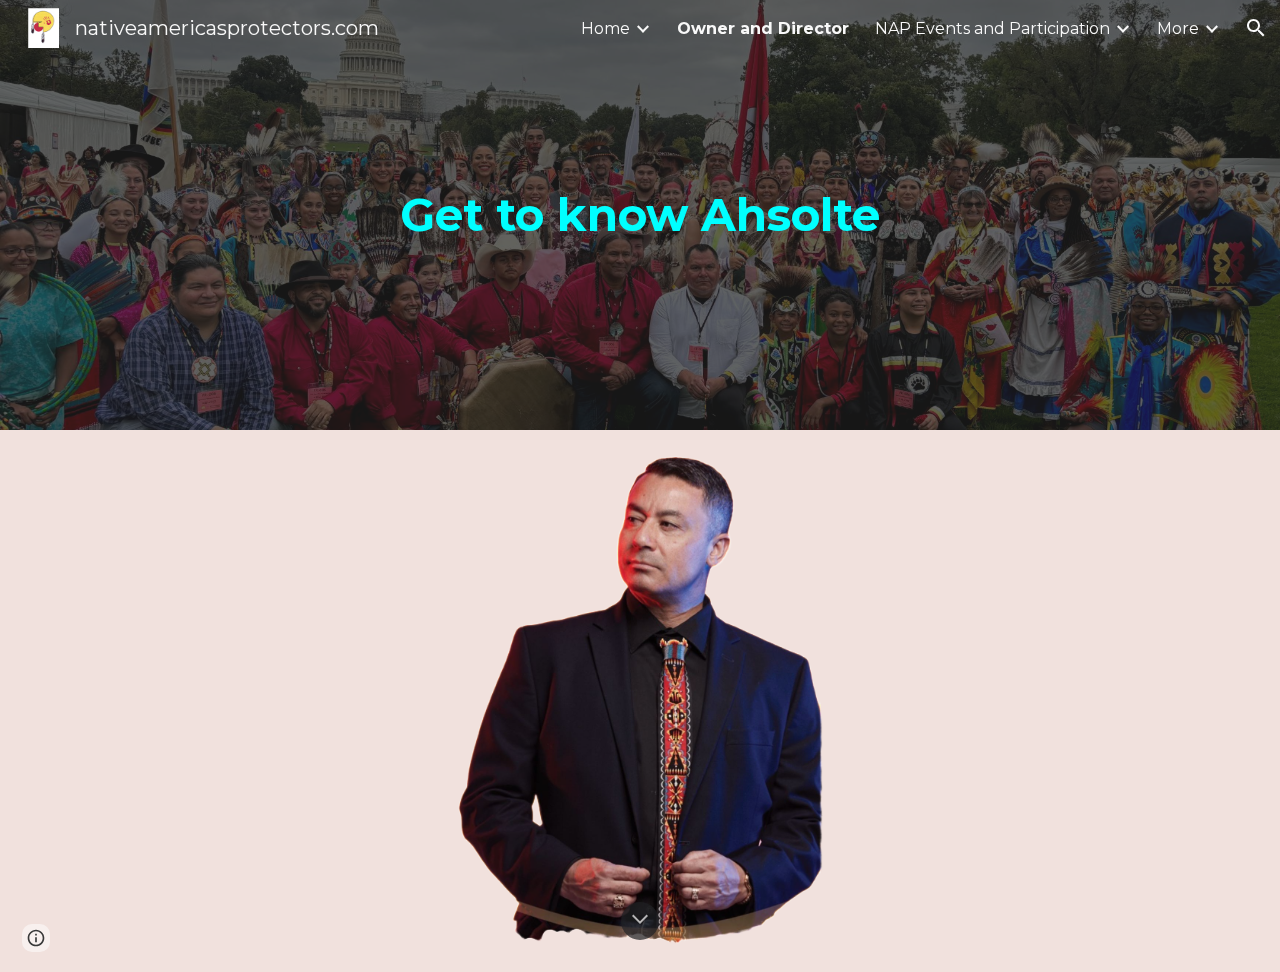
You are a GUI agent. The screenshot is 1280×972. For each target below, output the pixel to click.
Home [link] (605, 28)
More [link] (1178, 28)
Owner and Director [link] (763, 28)
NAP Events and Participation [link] (992, 28)
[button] (1256, 28)
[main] (640, 215)
